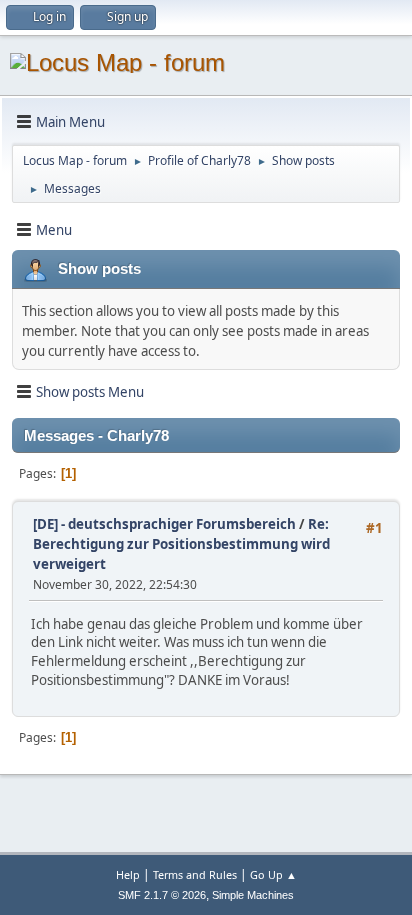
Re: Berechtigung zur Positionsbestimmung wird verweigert (181, 544)
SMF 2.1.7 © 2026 (162, 895)
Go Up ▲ (273, 874)
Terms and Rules (195, 874)
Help (128, 874)
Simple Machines (253, 895)
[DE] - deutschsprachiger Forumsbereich (164, 524)
